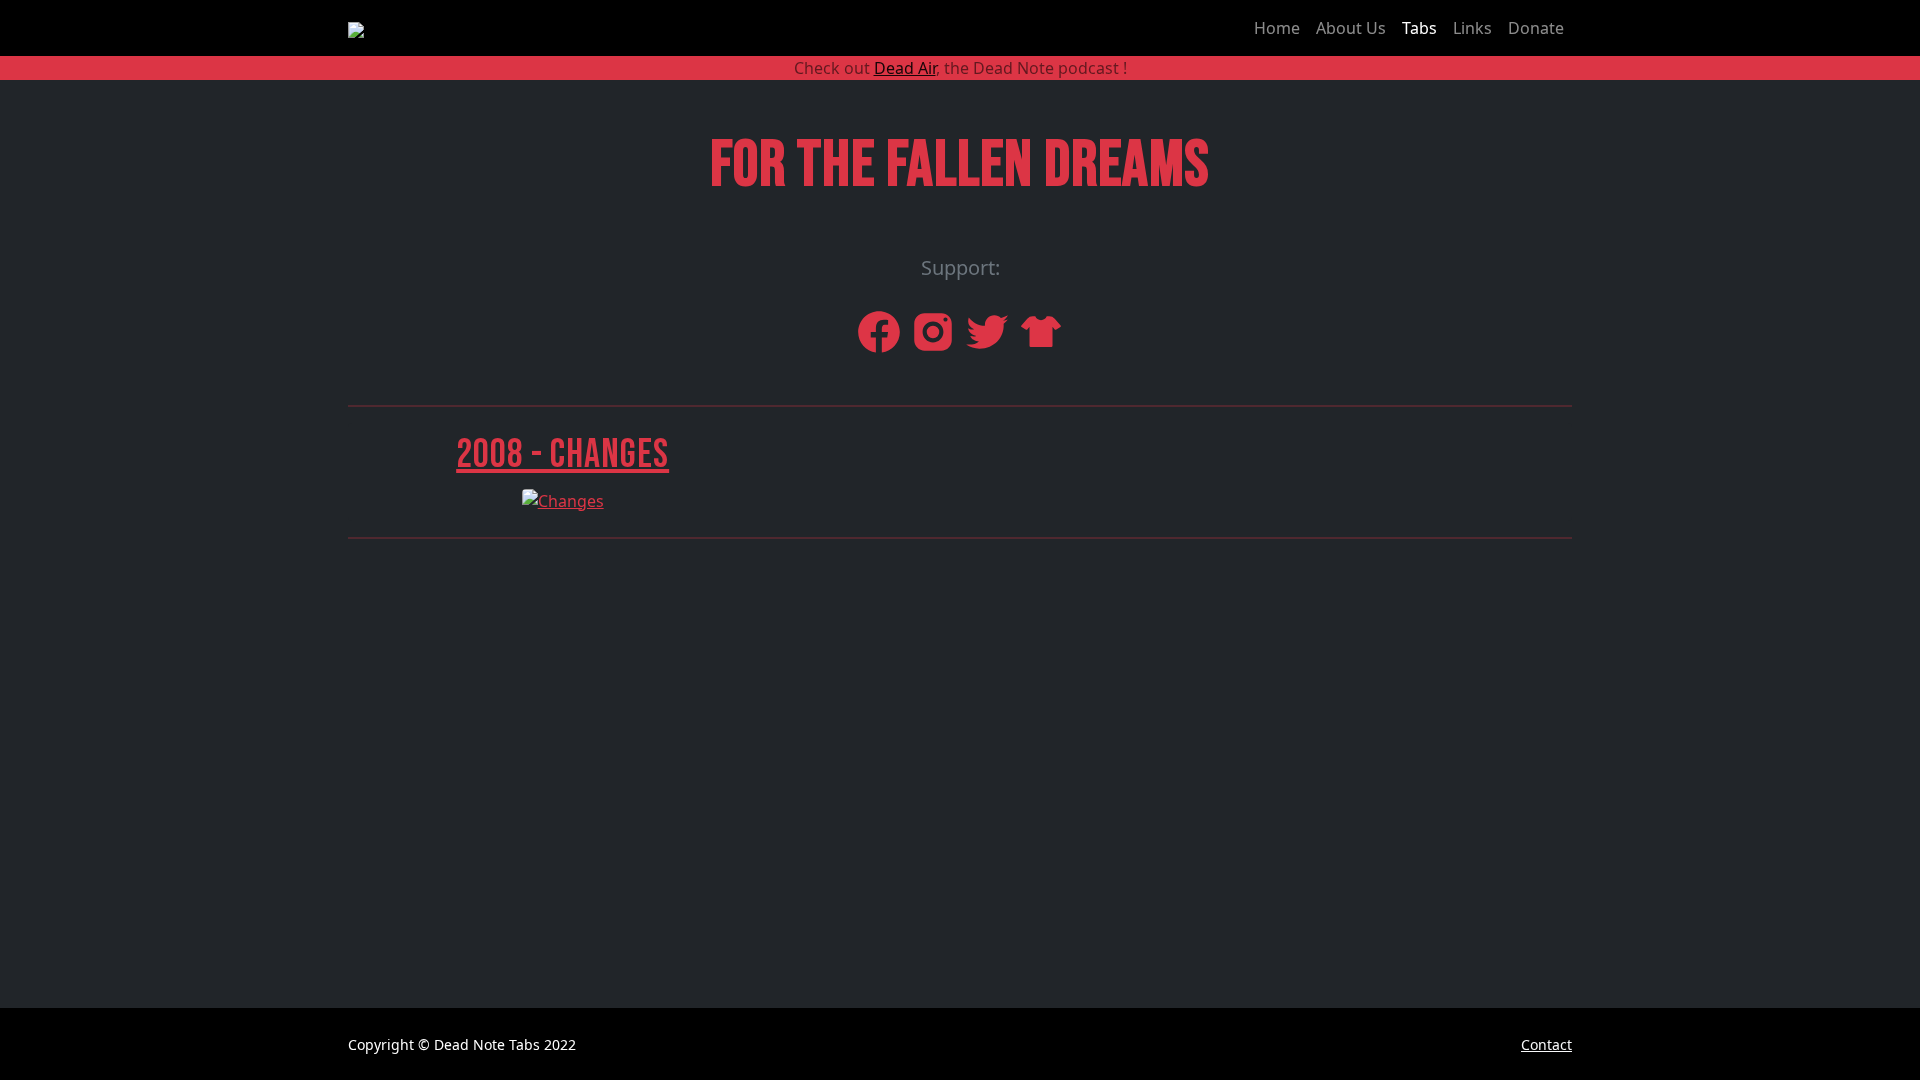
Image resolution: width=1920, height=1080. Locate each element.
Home (1277, 28)
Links (1472, 28)
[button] (562, 470)
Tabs (1419, 28)
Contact (1546, 1044)
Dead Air (905, 68)
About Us (1351, 28)
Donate (1536, 28)
